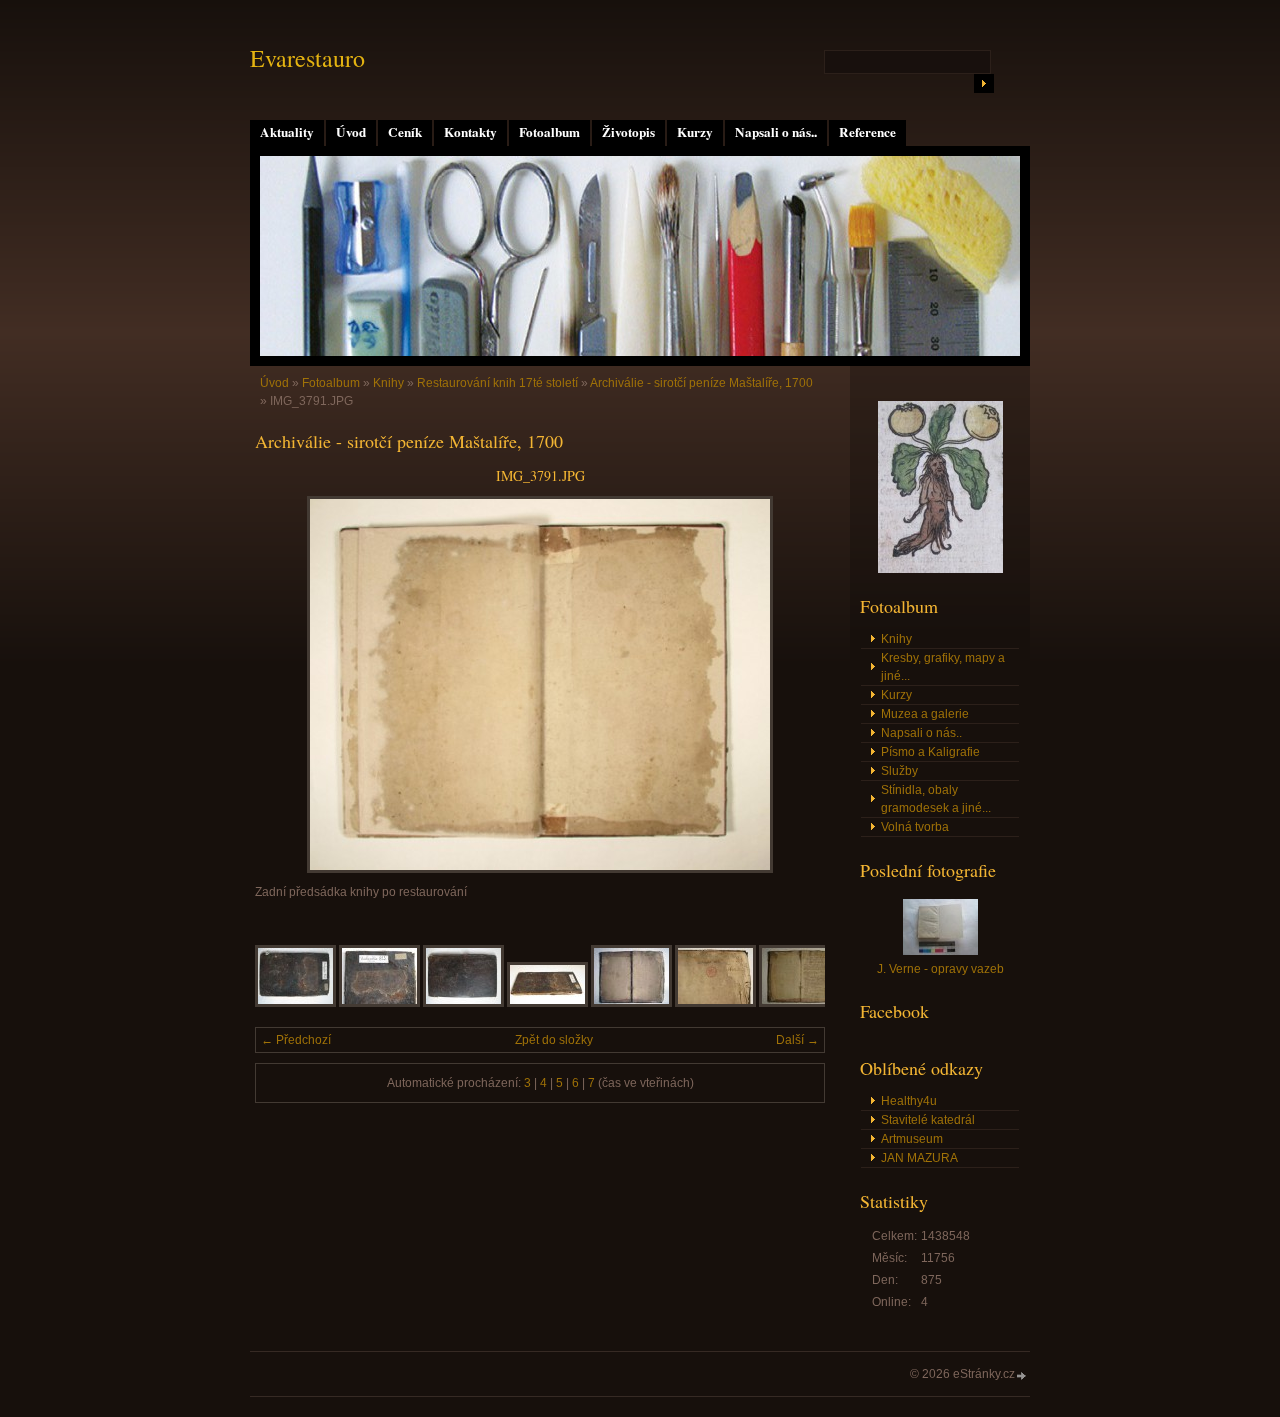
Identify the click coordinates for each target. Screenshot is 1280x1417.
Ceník (405, 132)
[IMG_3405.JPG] (379, 1003)
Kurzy (695, 132)
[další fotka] (792, 684)
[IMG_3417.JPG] (715, 1003)
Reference (867, 132)
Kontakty (470, 132)
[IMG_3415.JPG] (547, 1003)
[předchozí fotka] (287, 684)
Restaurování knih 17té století (497, 383)
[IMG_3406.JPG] (463, 1003)
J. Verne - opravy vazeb (940, 969)
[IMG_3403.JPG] (295, 1003)
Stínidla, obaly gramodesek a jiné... (936, 799)
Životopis (628, 132)
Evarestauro (307, 58)
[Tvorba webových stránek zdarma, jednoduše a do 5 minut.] (1022, 1375)
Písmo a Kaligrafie (930, 752)
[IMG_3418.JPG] (799, 1003)
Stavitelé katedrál (928, 1120)
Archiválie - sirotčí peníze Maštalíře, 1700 (701, 383)
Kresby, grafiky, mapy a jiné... (943, 667)
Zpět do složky (554, 1040)
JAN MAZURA (919, 1158)
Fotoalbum (549, 132)
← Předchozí (296, 1040)
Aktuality (287, 132)
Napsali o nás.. (776, 132)
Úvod (351, 132)
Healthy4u (909, 1101)
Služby (899, 771)
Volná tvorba (915, 827)
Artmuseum (912, 1139)
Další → (797, 1040)
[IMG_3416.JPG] (631, 1003)
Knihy (388, 383)
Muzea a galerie (925, 714)
